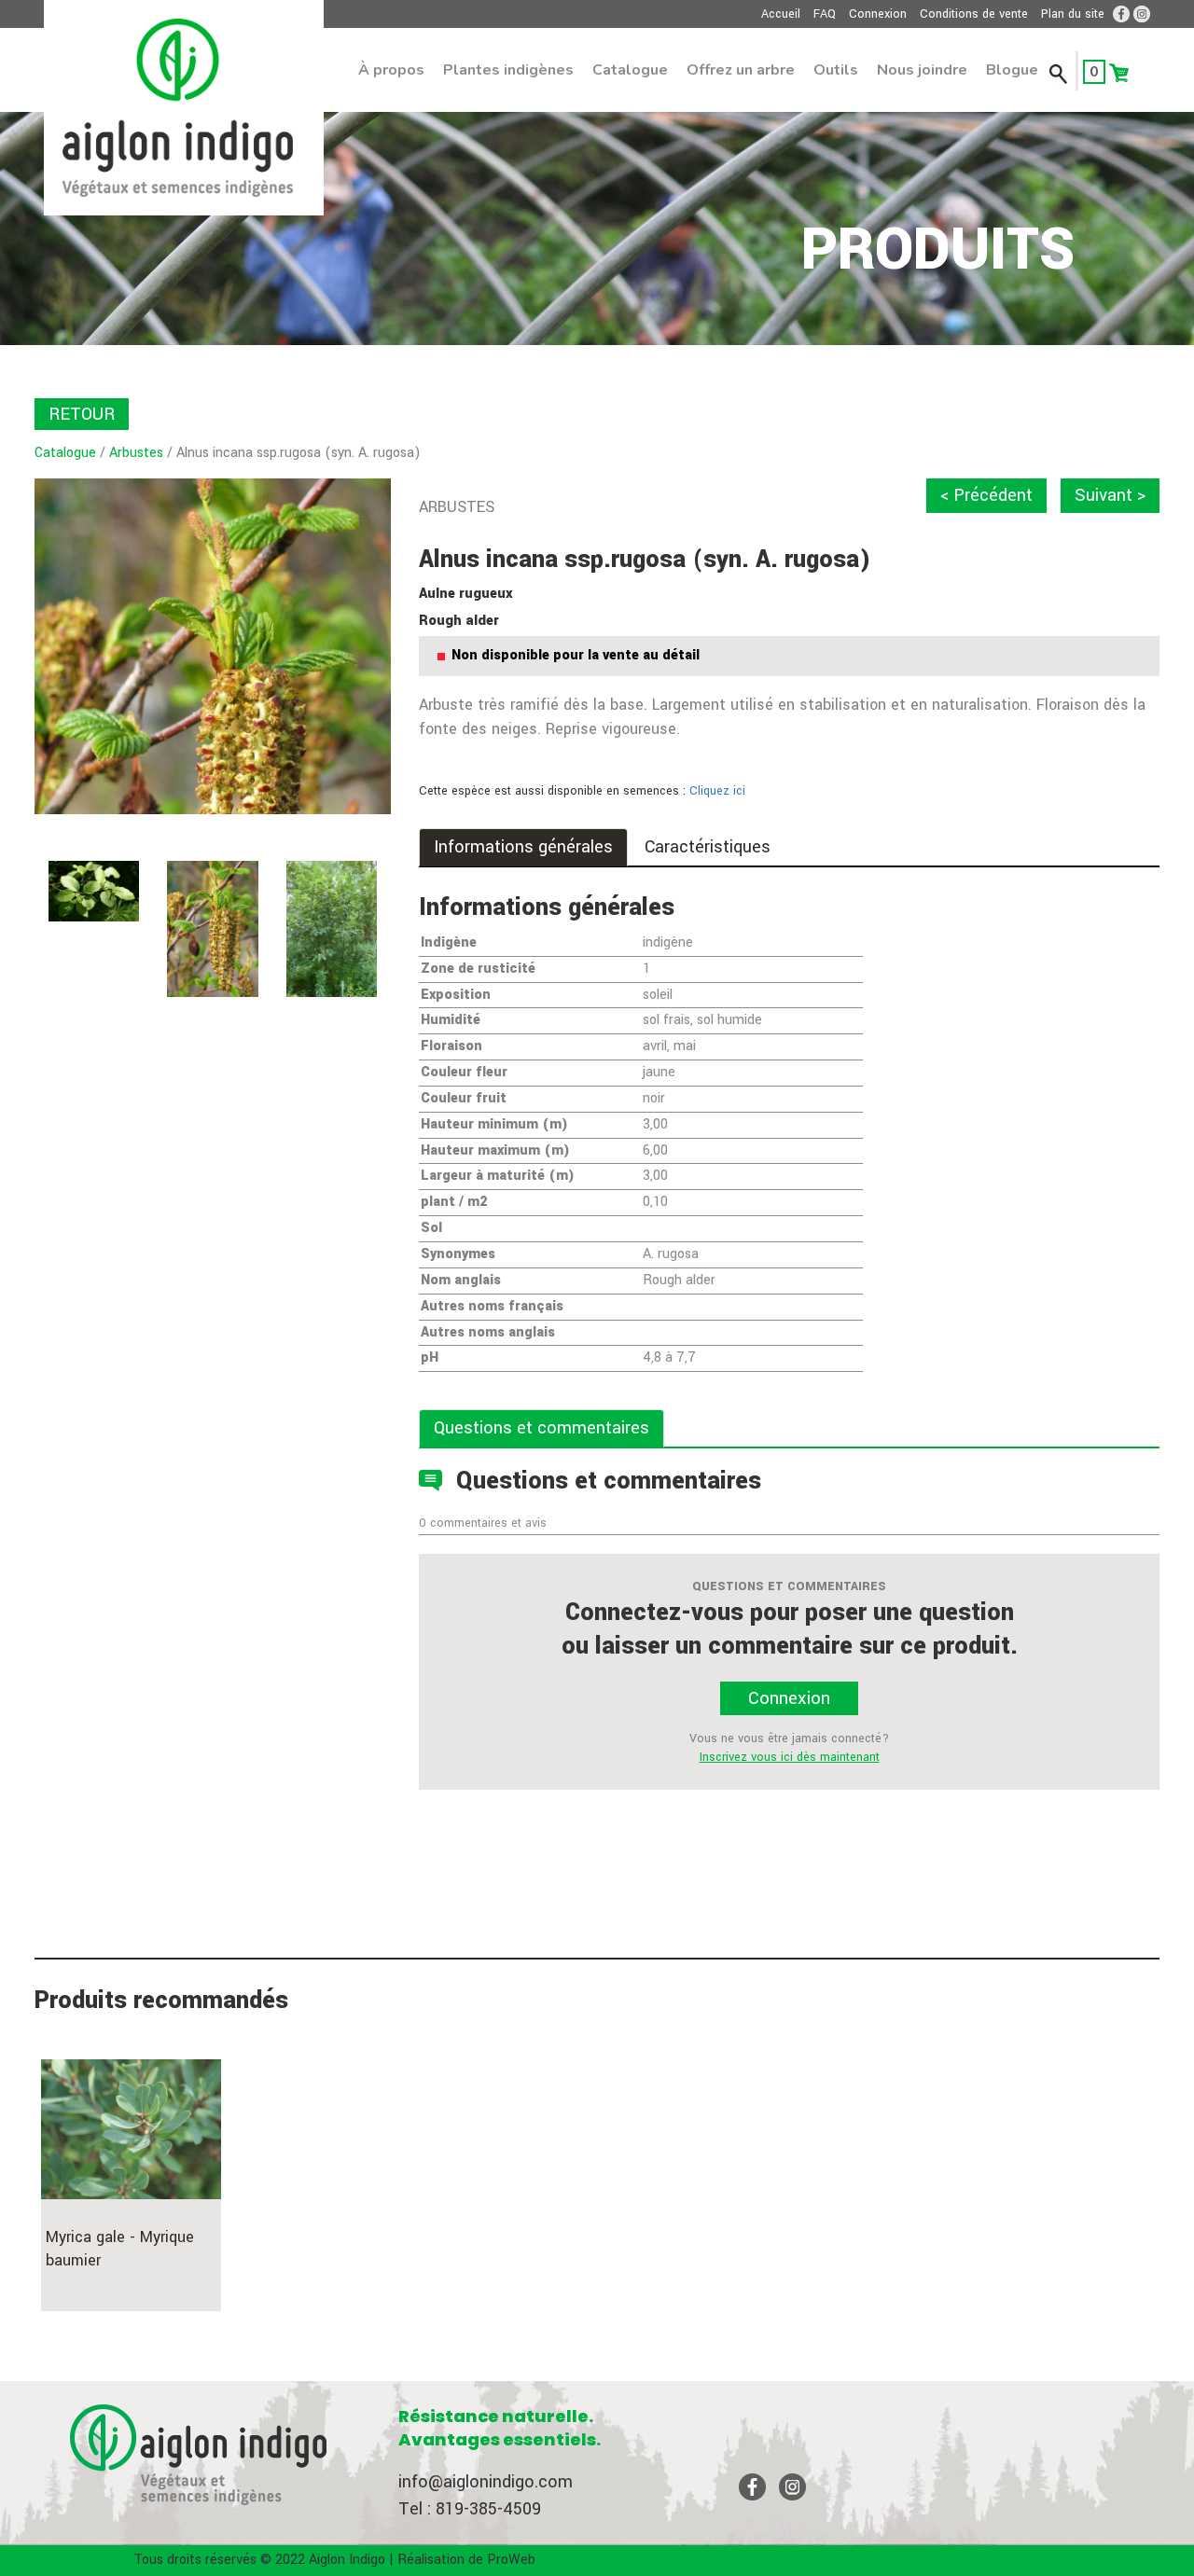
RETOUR (82, 414)
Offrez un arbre (741, 70)
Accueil (781, 14)
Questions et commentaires (541, 1428)
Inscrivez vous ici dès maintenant (790, 1757)
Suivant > (1110, 495)
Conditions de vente (974, 14)
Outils (836, 70)
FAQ (825, 14)
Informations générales (523, 847)
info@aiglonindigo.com (486, 2482)
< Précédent (986, 495)
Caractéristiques (708, 847)
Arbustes (136, 453)
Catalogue (630, 70)
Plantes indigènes (508, 70)
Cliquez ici (717, 791)
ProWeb (511, 2560)
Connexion (878, 14)
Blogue (1012, 70)
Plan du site (1073, 14)
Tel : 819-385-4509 (470, 2509)
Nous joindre (922, 70)
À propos (391, 70)
